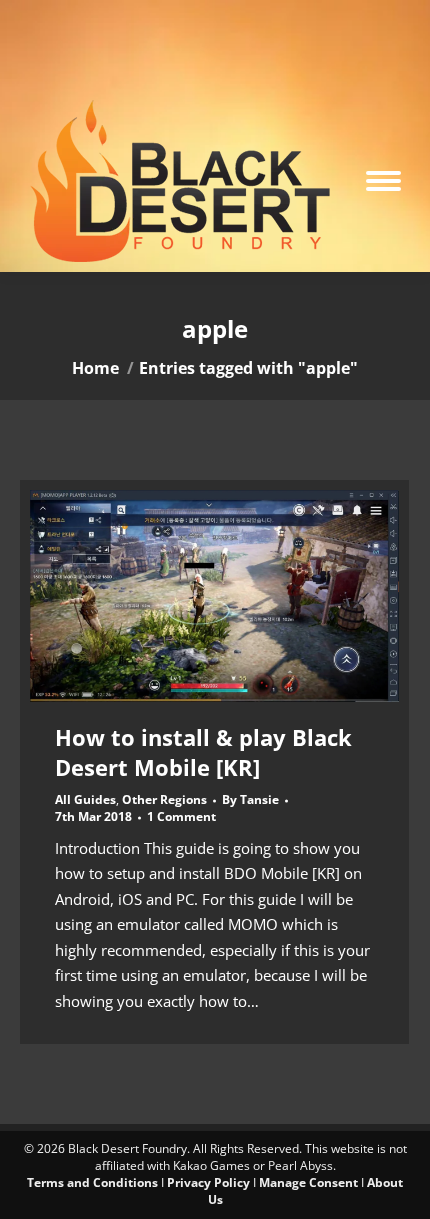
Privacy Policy (208, 1182)
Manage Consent (308, 1182)
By (250, 800)
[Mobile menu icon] (383, 181)
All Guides (85, 799)
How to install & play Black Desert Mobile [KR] (203, 752)
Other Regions (164, 799)
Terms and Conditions (92, 1182)
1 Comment (181, 817)
